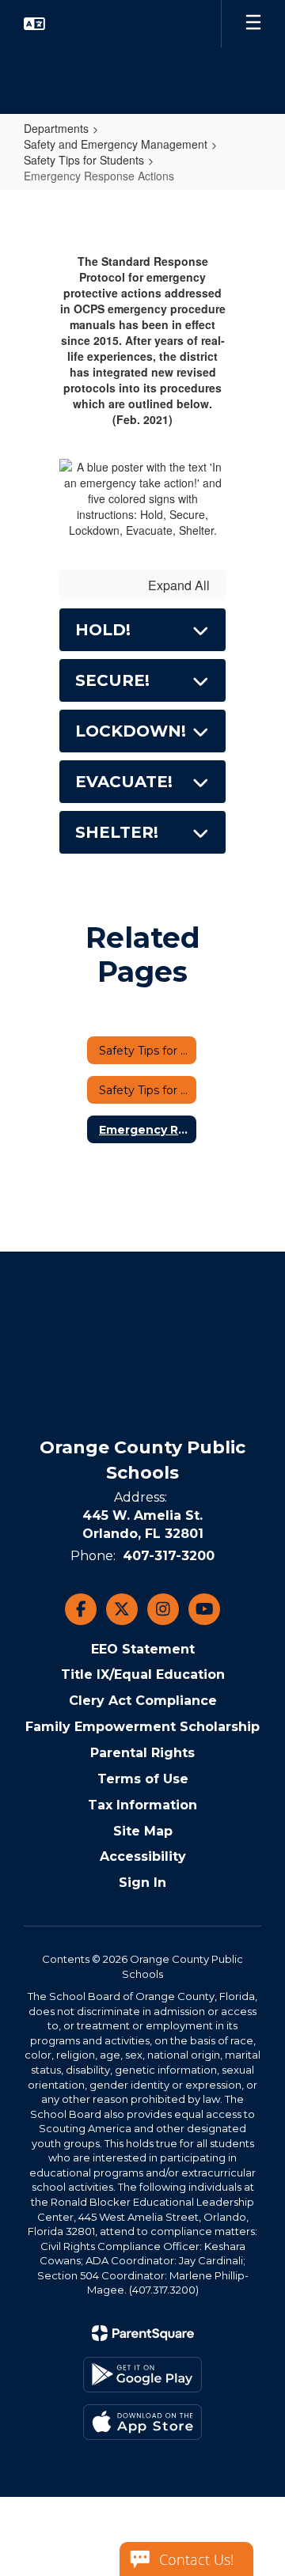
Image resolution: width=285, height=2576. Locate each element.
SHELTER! (117, 832)
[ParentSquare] (143, 2333)
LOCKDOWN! (131, 731)
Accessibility (143, 1856)
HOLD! (103, 630)
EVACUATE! (124, 782)
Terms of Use (143, 1779)
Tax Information (142, 1805)
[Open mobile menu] (253, 24)
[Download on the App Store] (142, 2422)
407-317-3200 (169, 1556)
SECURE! (112, 680)
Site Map (143, 1831)
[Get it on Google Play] (142, 2375)
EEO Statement (143, 1649)
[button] (34, 24)
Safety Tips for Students (84, 160)
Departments (56, 128)
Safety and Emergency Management (116, 144)
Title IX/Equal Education (143, 1674)
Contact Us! (196, 2559)
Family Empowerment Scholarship (142, 1727)
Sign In (142, 1883)
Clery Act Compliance (143, 1701)
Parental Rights (142, 1753)
